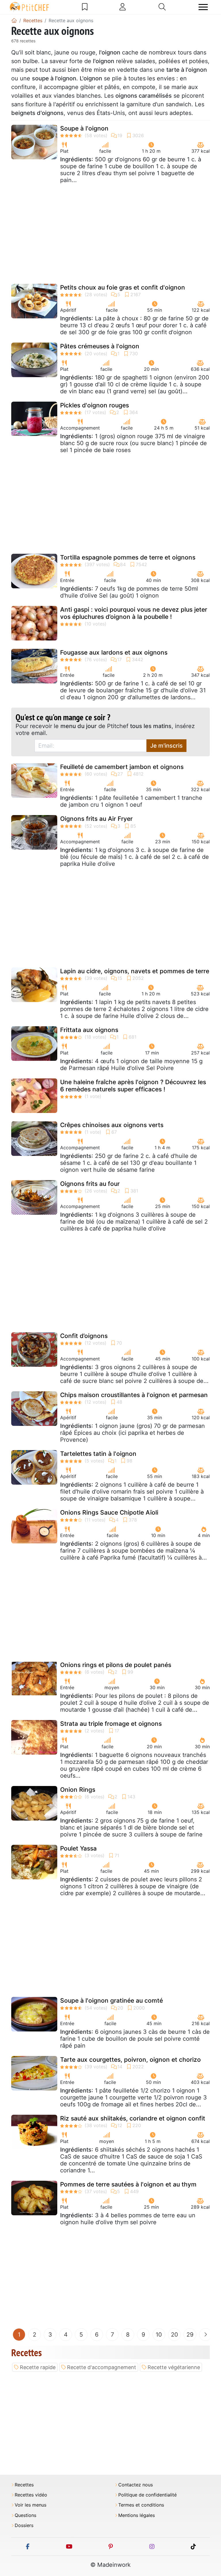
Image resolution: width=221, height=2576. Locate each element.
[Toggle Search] (162, 7)
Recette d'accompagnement (102, 2367)
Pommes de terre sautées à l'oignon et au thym (128, 2184)
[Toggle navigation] (203, 7)
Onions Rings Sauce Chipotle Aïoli (109, 1512)
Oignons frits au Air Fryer (96, 819)
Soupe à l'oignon (84, 128)
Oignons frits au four (90, 1184)
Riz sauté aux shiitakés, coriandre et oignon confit (133, 2118)
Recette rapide (38, 2367)
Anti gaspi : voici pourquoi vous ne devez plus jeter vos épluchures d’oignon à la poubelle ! (134, 613)
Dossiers (24, 2525)
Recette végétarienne (174, 2367)
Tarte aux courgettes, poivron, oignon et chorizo (130, 2060)
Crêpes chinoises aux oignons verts (112, 1125)
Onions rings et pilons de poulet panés (116, 1665)
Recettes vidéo (31, 2495)
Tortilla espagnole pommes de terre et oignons (128, 557)
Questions (25, 2515)
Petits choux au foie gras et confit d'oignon (123, 287)
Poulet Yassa (78, 1848)
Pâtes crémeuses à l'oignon (100, 346)
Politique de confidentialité (147, 2495)
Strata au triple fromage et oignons (111, 1724)
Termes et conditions (141, 2505)
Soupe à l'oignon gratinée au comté (112, 2000)
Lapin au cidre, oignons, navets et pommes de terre (135, 971)
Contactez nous (136, 2485)
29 (190, 2335)
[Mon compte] (123, 7)
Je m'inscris (166, 746)
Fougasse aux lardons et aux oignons (114, 652)
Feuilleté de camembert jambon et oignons (122, 767)
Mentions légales (137, 2515)
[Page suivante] (205, 2335)
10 (159, 2335)
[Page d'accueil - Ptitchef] (14, 20)
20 (175, 2335)
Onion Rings (78, 1790)
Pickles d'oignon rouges (95, 405)
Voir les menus (31, 2505)
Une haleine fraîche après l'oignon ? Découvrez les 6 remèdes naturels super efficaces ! (133, 1086)
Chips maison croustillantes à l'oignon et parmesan (134, 1395)
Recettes (24, 2485)
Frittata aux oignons (89, 1030)
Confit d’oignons (84, 1336)
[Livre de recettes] (85, 7)
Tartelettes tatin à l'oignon (98, 1454)
